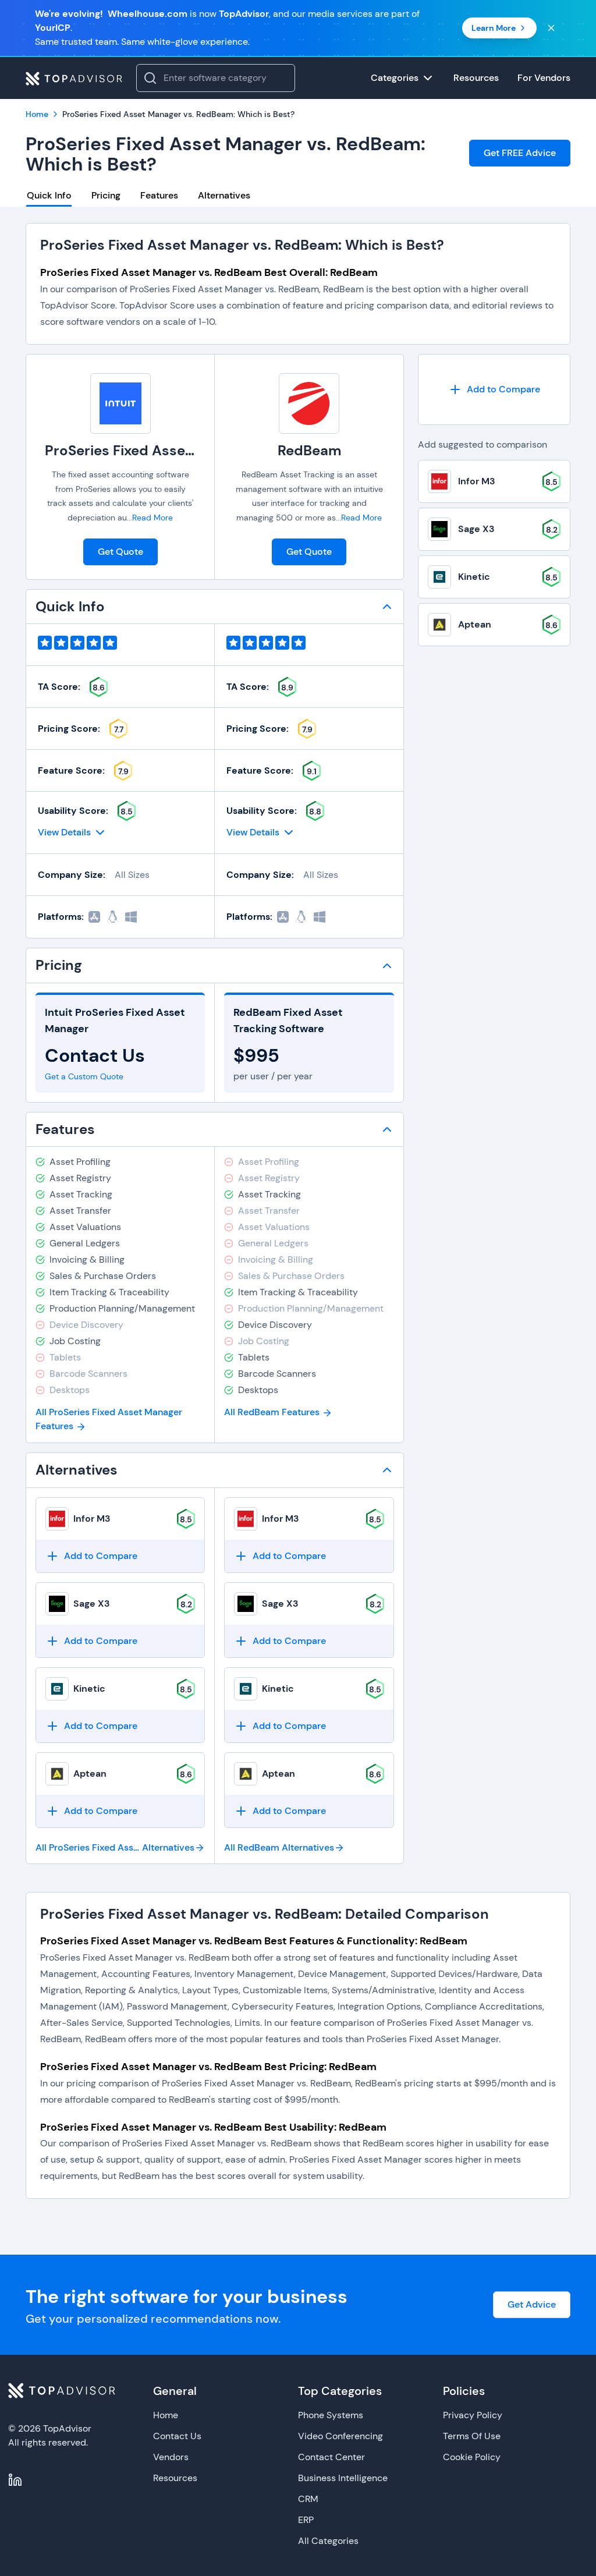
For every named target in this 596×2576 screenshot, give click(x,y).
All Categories (328, 2541)
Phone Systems (331, 2415)
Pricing (106, 195)
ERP (306, 2520)
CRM (308, 2499)
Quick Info (49, 195)
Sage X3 (92, 1604)
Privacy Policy (473, 2415)
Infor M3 (92, 1519)
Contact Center (331, 2457)
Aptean (90, 1774)
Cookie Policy (472, 2457)
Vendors (171, 2457)
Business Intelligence (343, 2478)
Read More (152, 518)
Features (159, 195)
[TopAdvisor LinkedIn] (15, 2480)
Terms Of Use (472, 2436)
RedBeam (309, 450)
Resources (175, 2478)
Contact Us (177, 2436)
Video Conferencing (340, 2436)
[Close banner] (551, 28)
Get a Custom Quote (84, 1076)
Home (166, 2415)
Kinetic (89, 1689)
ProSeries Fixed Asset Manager (149, 450)
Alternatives (224, 195)
